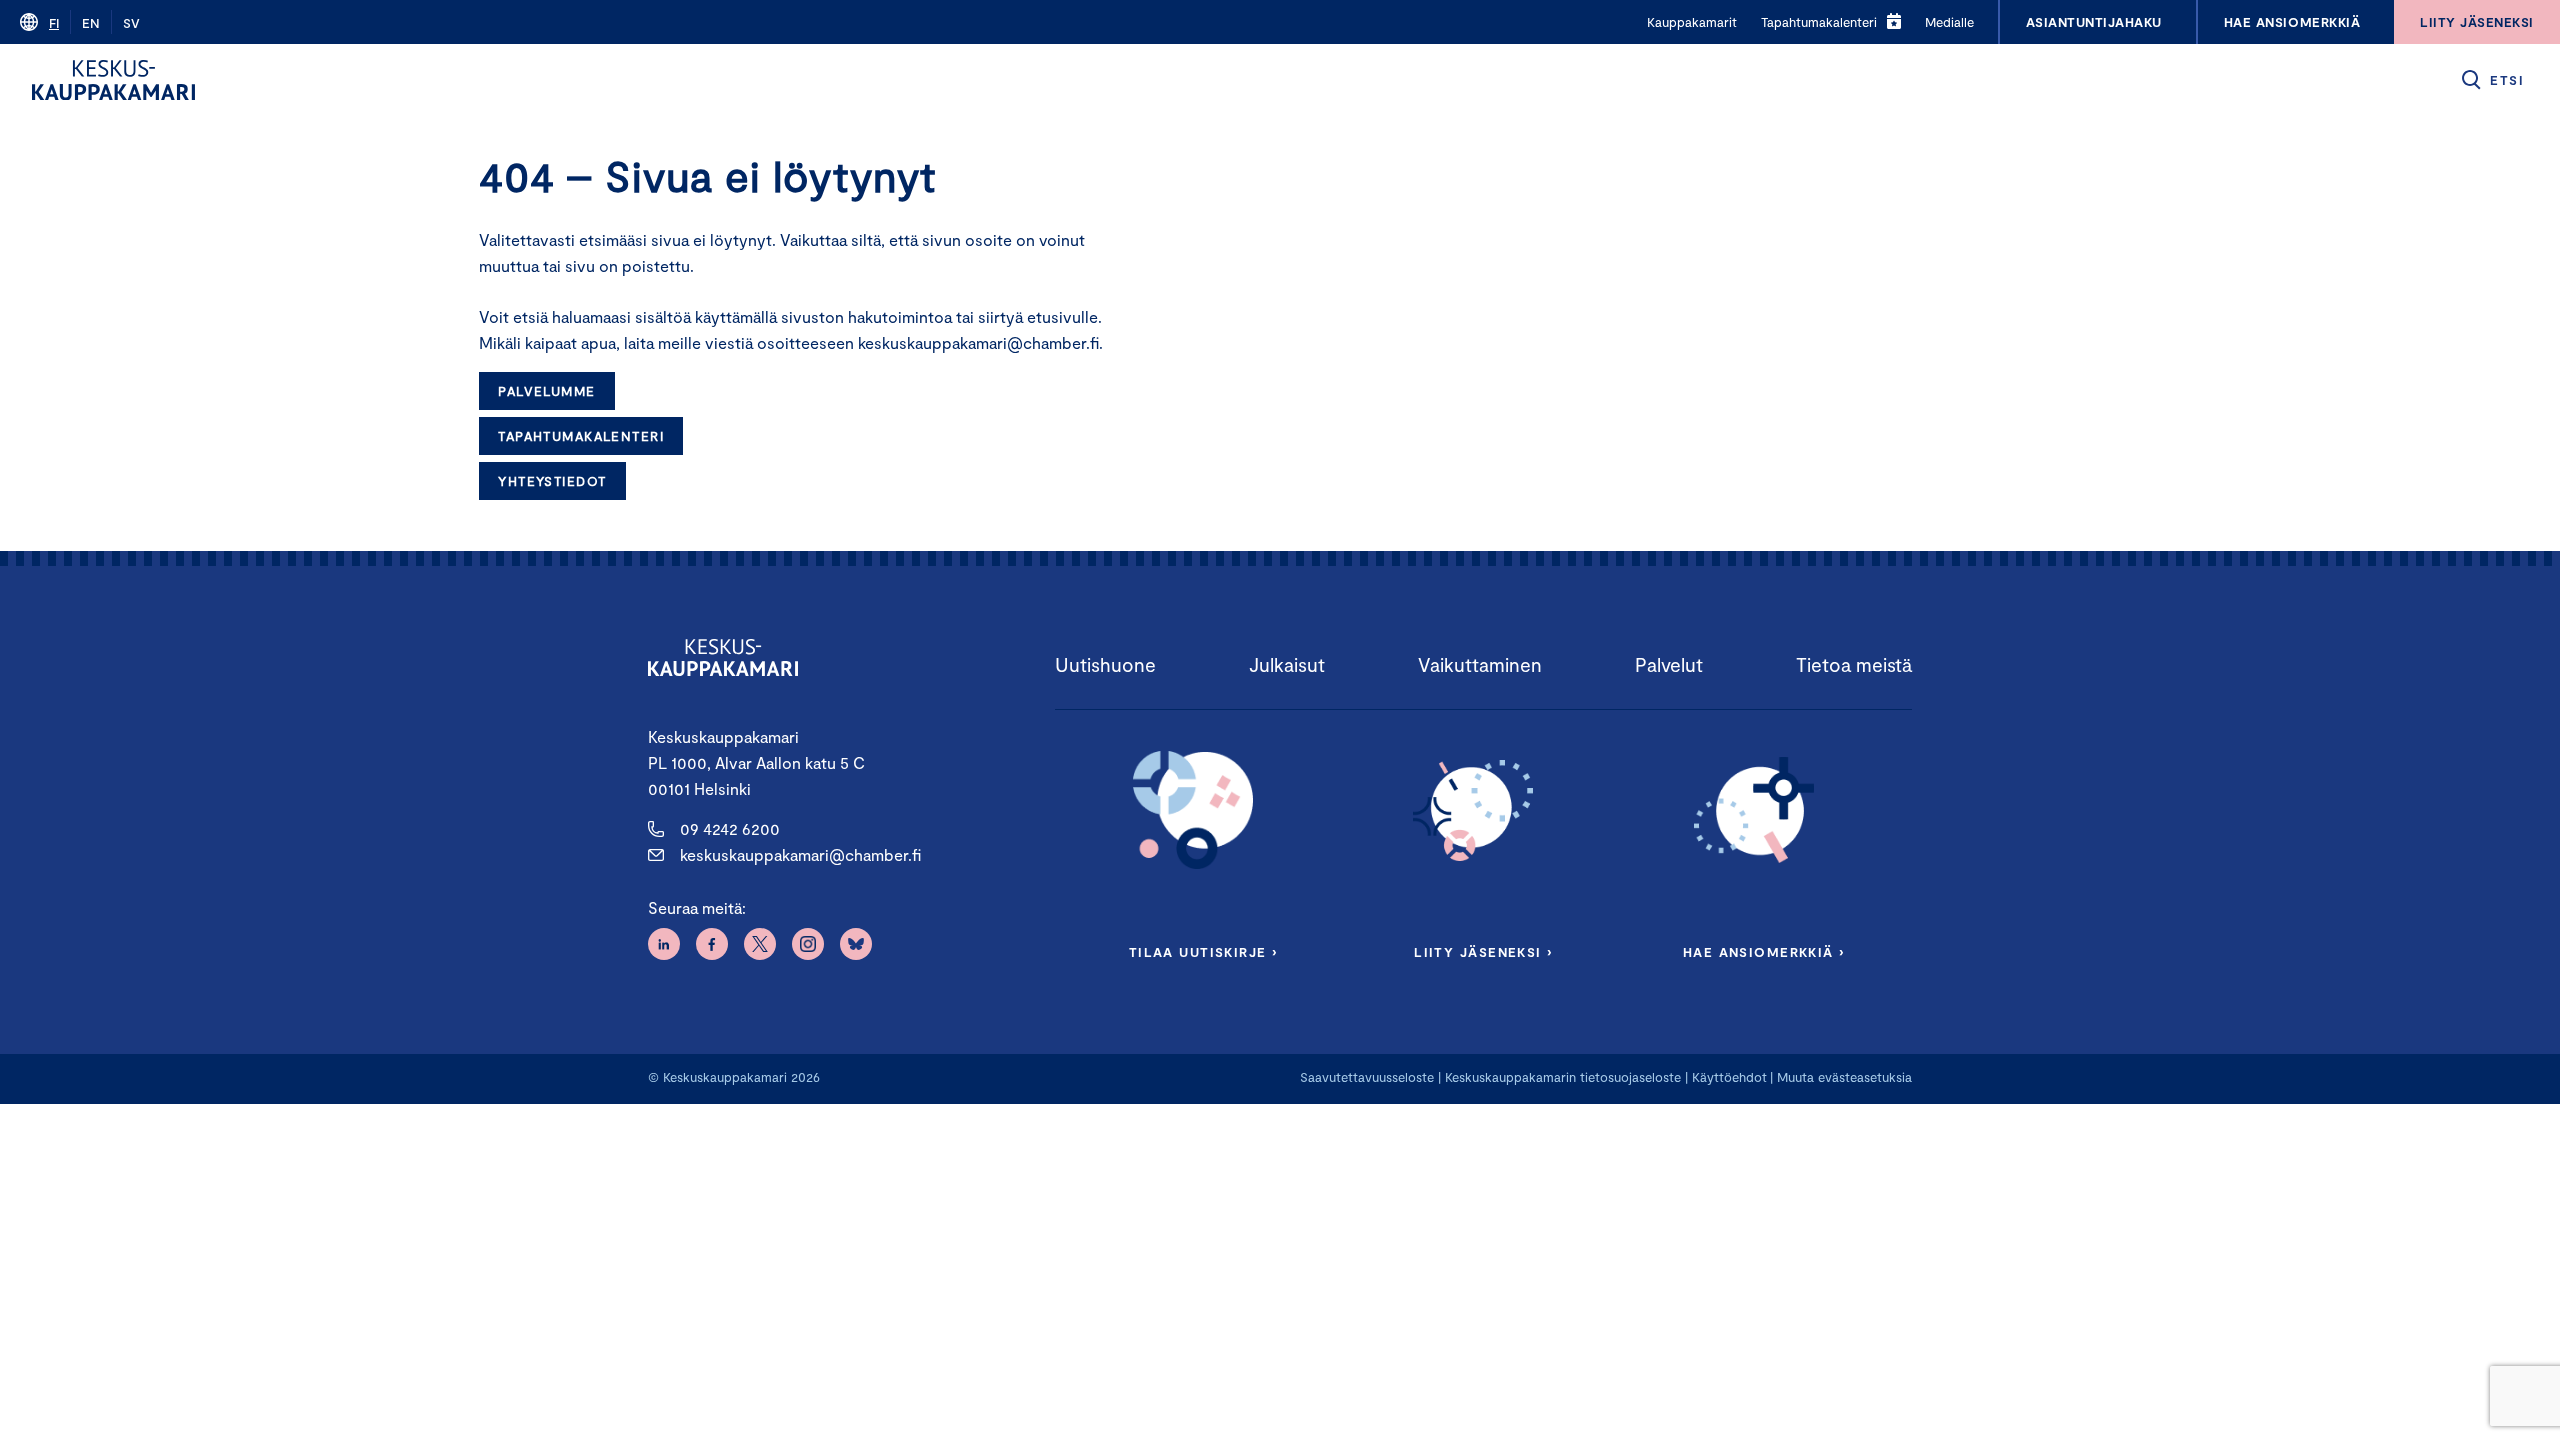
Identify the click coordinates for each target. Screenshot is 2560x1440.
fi (54, 23)
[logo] (113, 80)
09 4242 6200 (730, 828)
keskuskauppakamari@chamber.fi (800, 854)
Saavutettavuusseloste (1367, 1077)
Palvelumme (546, 391)
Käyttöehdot (1729, 1077)
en (91, 23)
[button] (2491, 80)
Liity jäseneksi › (1483, 952)
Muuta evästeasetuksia (1844, 1077)
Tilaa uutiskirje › (1203, 952)
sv (131, 23)
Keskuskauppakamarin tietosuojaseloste (1561, 1077)
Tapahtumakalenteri (581, 436)
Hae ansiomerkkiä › (1764, 952)
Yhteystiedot (552, 481)
